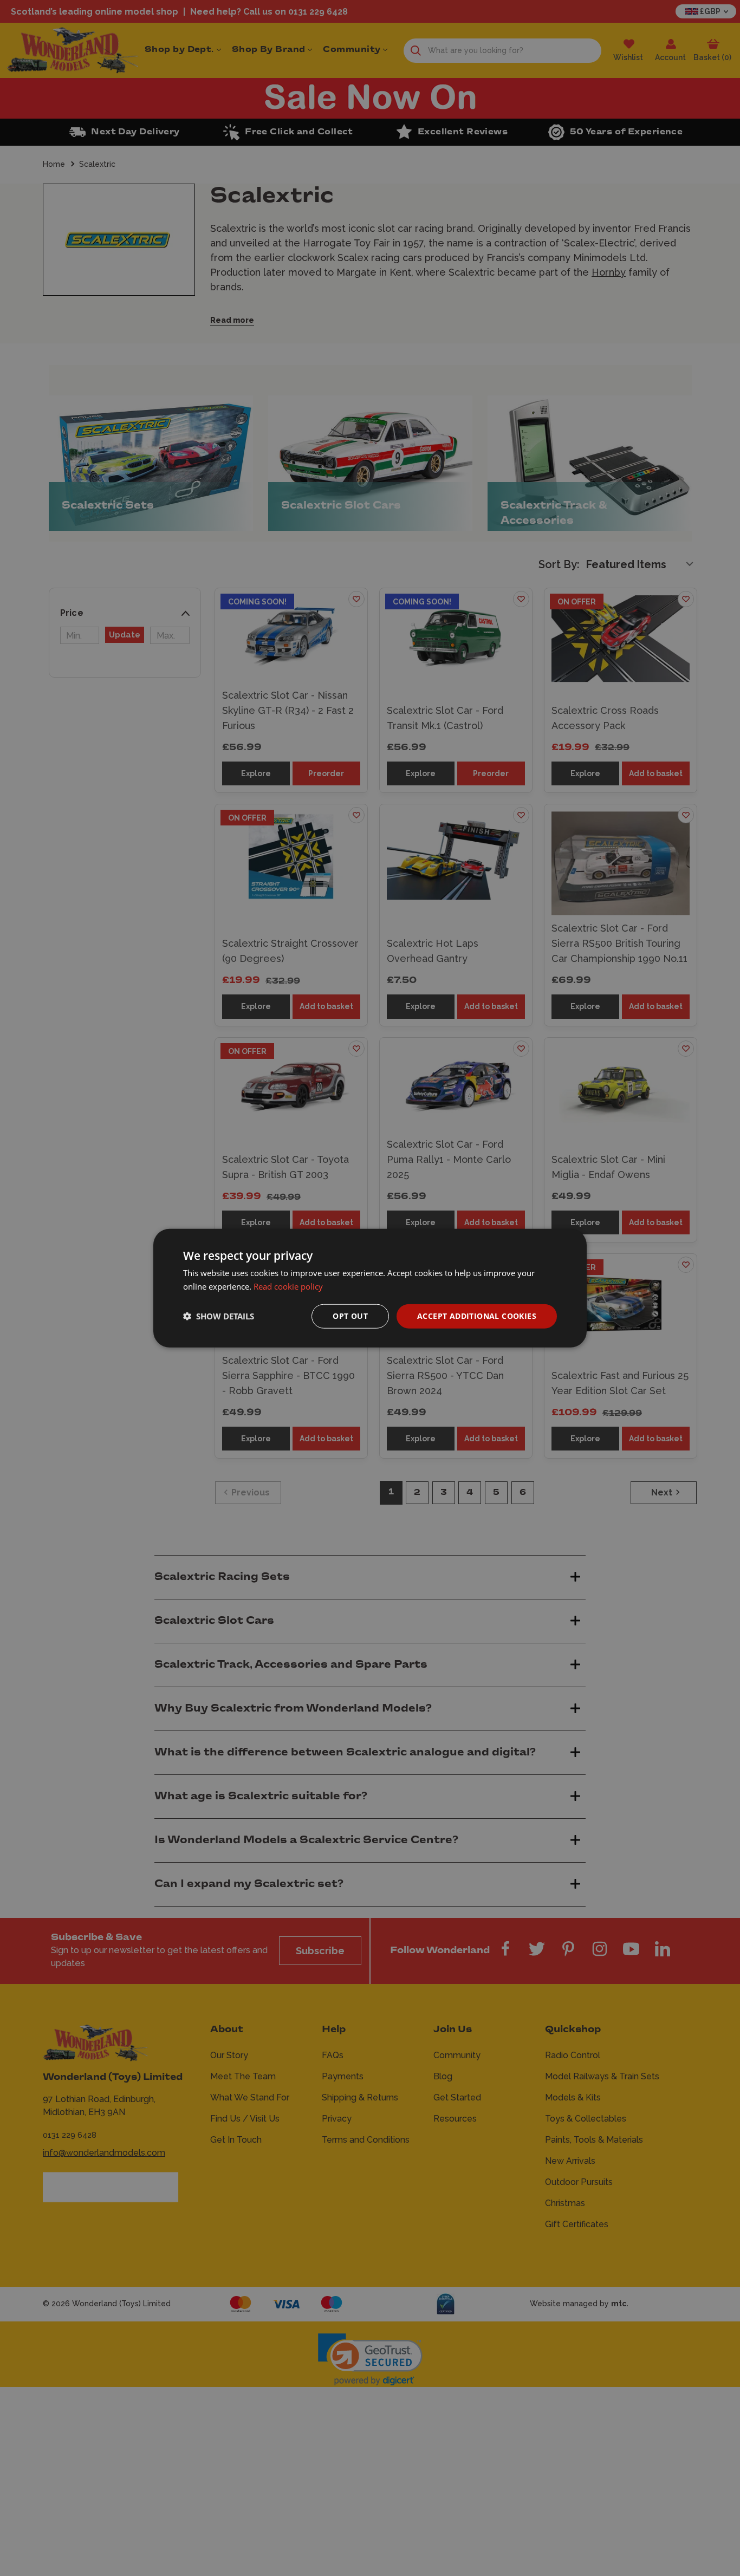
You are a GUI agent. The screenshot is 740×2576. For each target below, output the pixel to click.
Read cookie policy (288, 1286)
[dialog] (370, 1288)
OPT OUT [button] (350, 1316)
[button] (219, 1316)
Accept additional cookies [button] (477, 1316)
